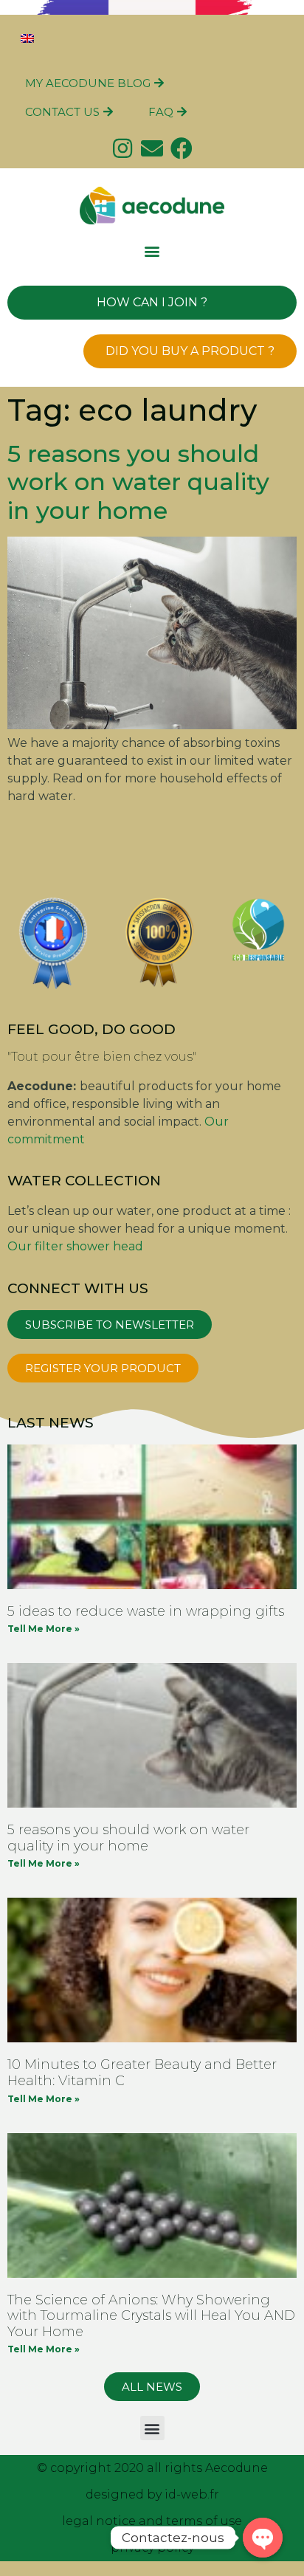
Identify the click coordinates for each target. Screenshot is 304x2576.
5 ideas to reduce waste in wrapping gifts (146, 1611)
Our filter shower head (75, 1246)
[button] (152, 251)
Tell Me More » (44, 1629)
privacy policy (152, 2548)
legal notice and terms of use (152, 2521)
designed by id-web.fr (152, 2494)
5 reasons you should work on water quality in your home (138, 482)
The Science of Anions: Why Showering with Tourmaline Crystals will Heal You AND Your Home (151, 2316)
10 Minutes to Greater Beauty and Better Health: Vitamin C (142, 2073)
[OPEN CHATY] (263, 2538)
